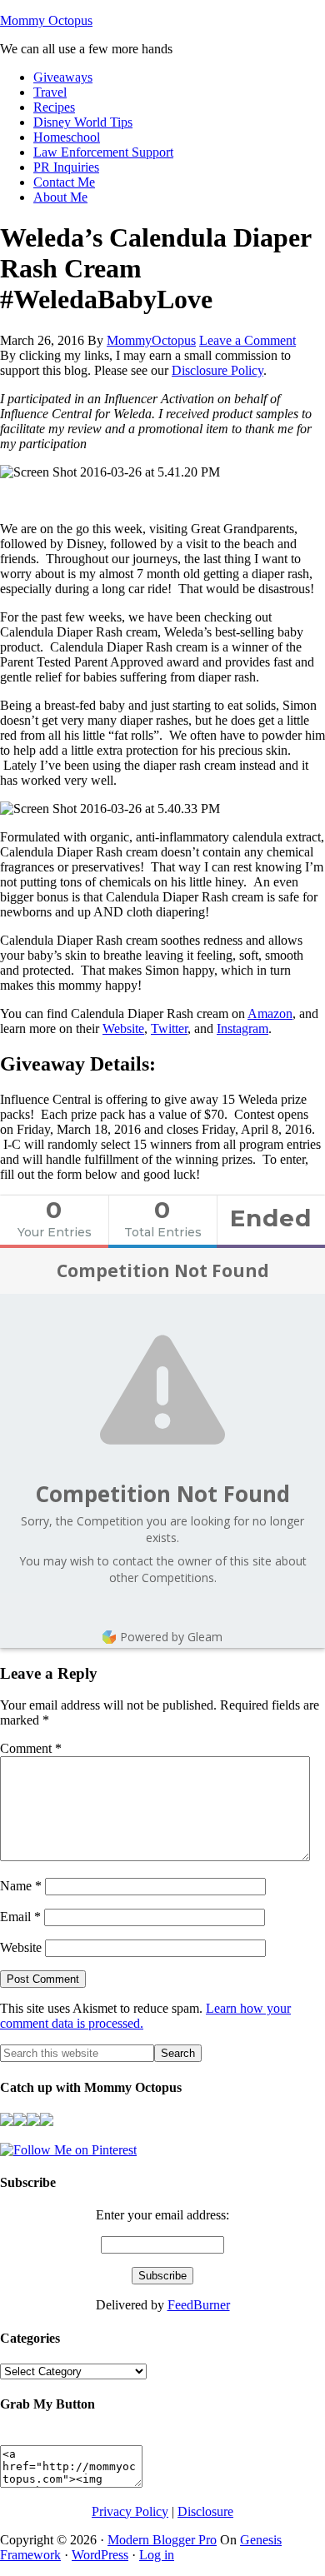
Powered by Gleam (171, 1637)
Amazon (270, 1013)
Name (21, 1886)
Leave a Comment (247, 340)
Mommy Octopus (46, 20)
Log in (157, 2555)
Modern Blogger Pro (162, 2540)
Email (20, 1917)
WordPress (100, 2555)
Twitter (169, 1028)
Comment (31, 1748)
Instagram (242, 1028)
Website (123, 1028)
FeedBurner (199, 2305)
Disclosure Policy (217, 370)
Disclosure (205, 2511)
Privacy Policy (130, 2511)
